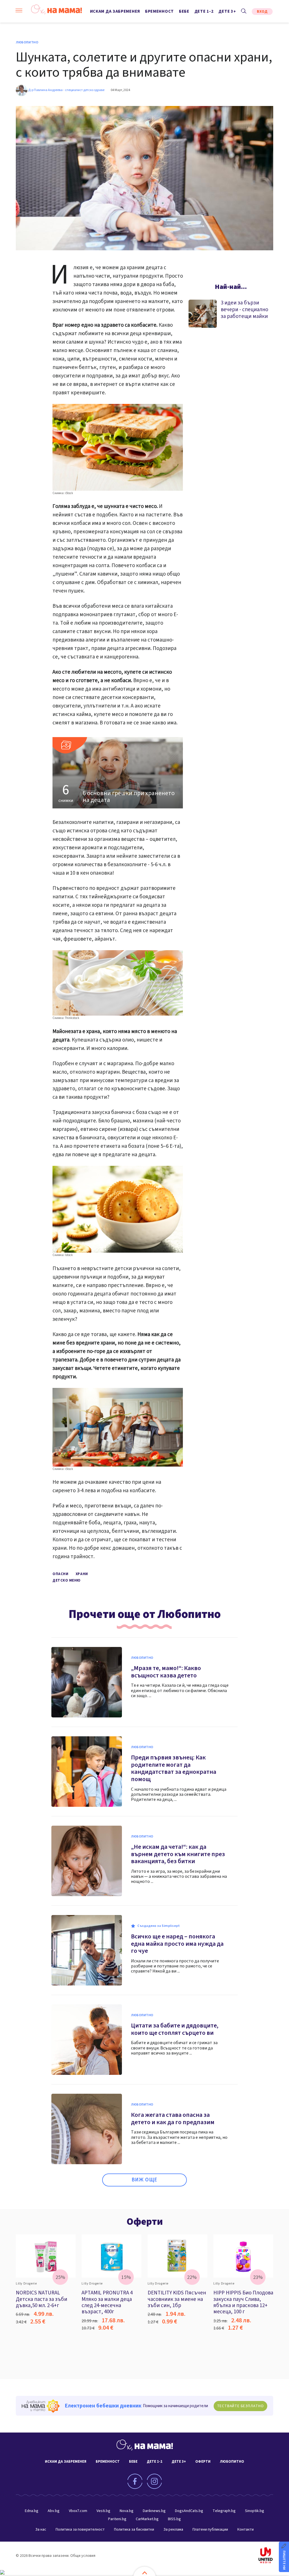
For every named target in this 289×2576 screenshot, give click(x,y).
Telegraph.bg (224, 2511)
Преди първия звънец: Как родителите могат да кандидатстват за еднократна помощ (174, 1768)
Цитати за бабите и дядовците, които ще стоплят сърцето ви (175, 2029)
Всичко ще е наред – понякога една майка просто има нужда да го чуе (177, 1944)
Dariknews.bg (154, 2511)
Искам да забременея (115, 11)
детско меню (67, 1580)
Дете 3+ (227, 11)
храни (82, 1574)
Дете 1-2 (204, 11)
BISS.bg (174, 2519)
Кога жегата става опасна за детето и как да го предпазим (173, 2119)
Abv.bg (54, 2511)
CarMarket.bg (147, 2519)
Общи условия (83, 2556)
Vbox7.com (78, 2511)
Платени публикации (210, 2529)
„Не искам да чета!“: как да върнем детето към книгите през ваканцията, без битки (178, 1854)
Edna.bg (32, 2511)
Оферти (145, 2222)
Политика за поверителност (80, 2529)
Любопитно (27, 43)
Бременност (159, 11)
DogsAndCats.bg (189, 2511)
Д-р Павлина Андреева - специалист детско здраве (66, 90)
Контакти (246, 2529)
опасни (60, 1574)
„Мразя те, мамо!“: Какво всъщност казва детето (166, 1672)
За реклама (173, 2529)
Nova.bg (127, 2511)
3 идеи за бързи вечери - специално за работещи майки (244, 310)
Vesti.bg (103, 2511)
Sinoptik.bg (255, 2511)
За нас (41, 2529)
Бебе (184, 11)
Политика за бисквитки (134, 2529)
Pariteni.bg (117, 2519)
